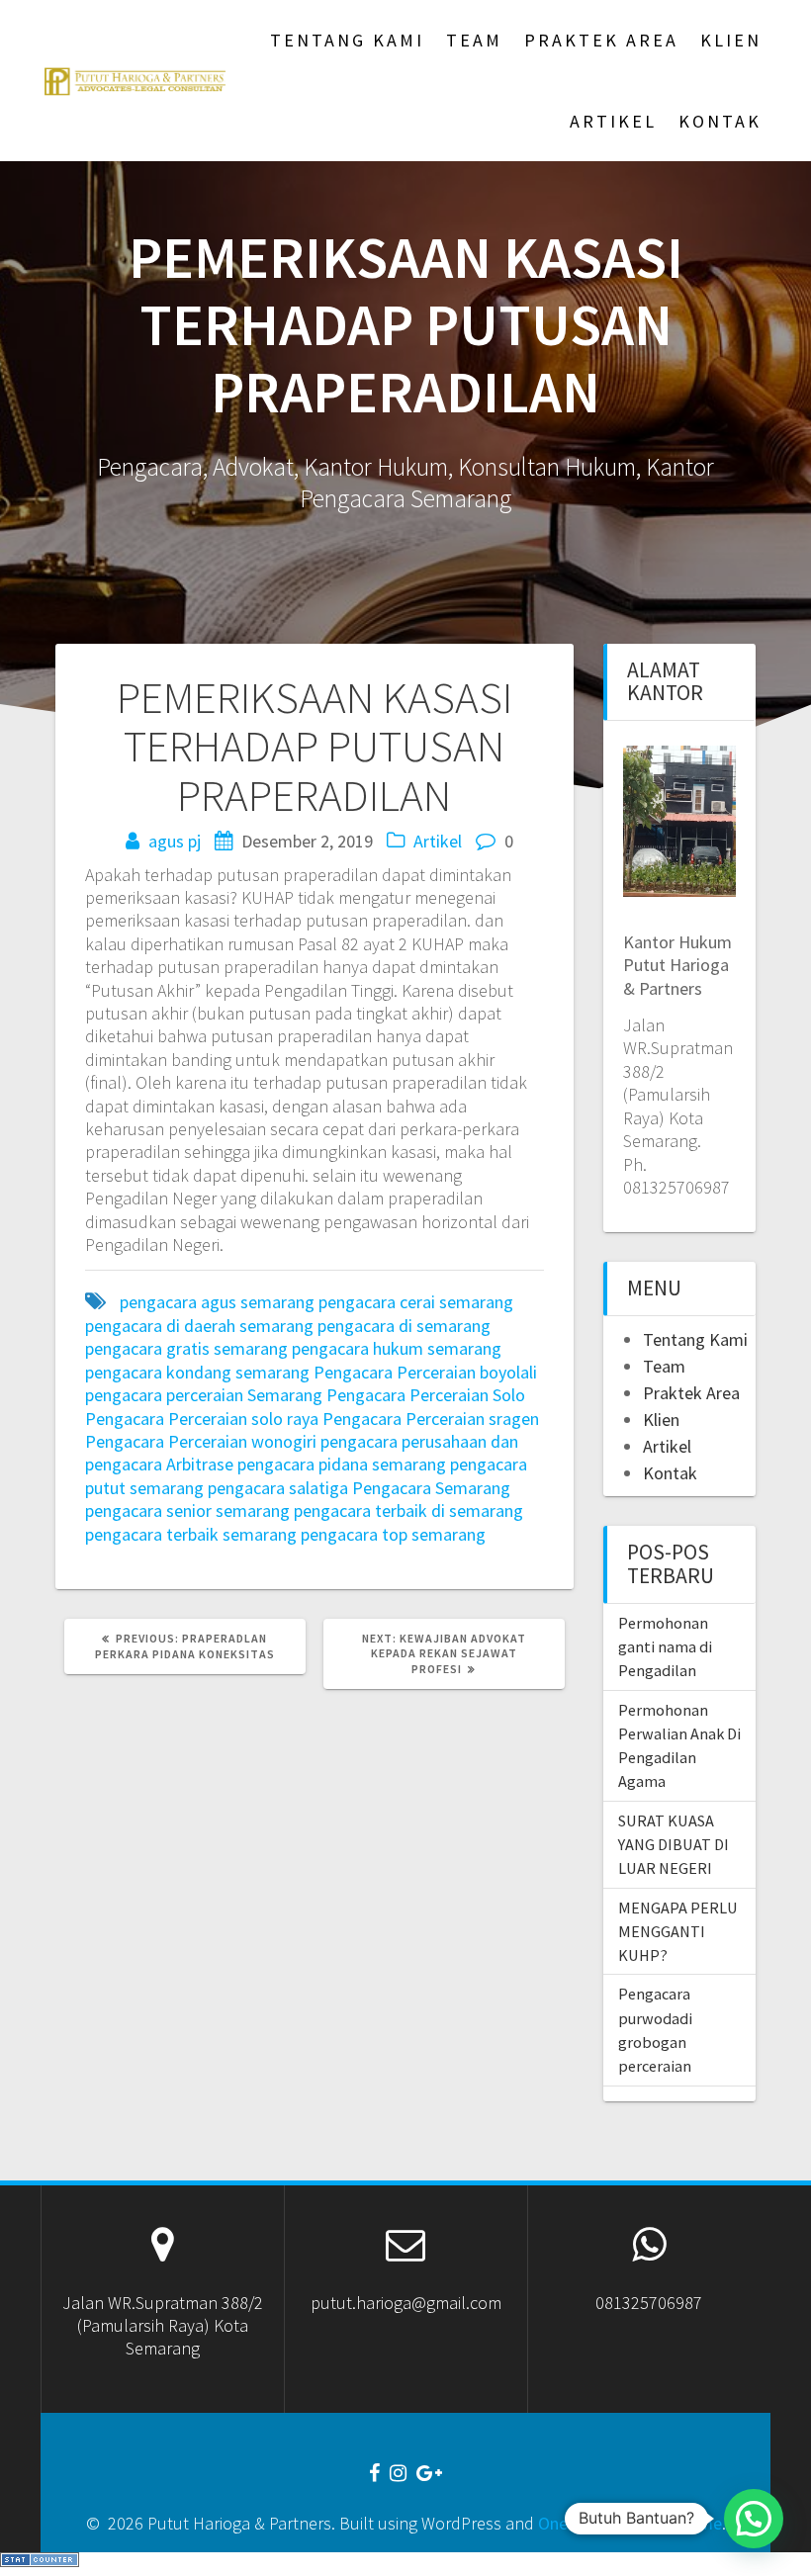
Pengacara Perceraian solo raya (202, 1419)
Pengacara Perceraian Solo (426, 1395)
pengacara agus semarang (217, 1302)
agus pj (175, 841)
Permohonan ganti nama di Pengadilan (665, 1647)
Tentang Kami (347, 40)
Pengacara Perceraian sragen (431, 1419)
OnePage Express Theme (630, 2523)
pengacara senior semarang (187, 1510)
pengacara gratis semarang (186, 1348)
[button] (754, 2519)
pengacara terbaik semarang (191, 1534)
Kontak (720, 121)
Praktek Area (601, 40)
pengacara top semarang (393, 1534)
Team (474, 40)
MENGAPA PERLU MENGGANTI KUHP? (678, 1932)
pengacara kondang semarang (197, 1372)
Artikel (613, 121)
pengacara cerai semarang (416, 1302)
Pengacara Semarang (431, 1488)
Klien (731, 40)
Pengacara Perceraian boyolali (425, 1372)
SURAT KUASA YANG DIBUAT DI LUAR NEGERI (674, 1845)
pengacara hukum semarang (397, 1348)
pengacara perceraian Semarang (204, 1395)
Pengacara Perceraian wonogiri (201, 1441)
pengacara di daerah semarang (199, 1326)
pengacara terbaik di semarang (408, 1510)
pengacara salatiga (278, 1488)
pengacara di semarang (404, 1326)
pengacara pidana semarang (342, 1464)
